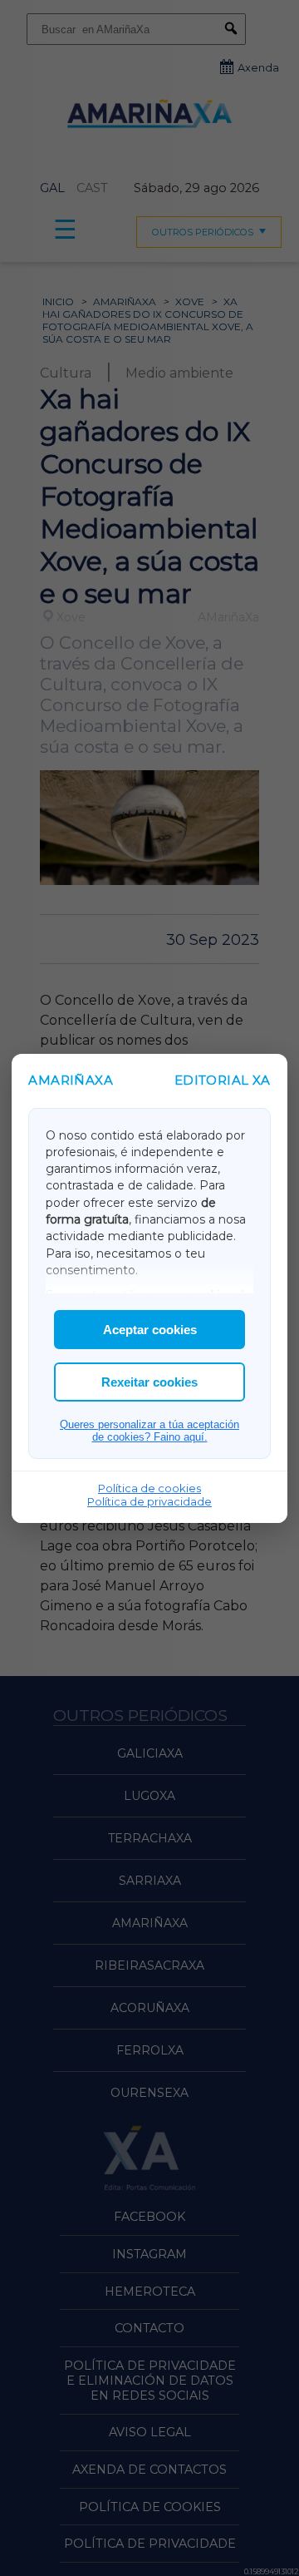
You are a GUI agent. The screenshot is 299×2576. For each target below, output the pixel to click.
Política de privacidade (149, 1501)
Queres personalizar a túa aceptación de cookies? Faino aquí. (149, 1431)
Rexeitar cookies (149, 1382)
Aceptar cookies (150, 1330)
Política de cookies (149, 1488)
